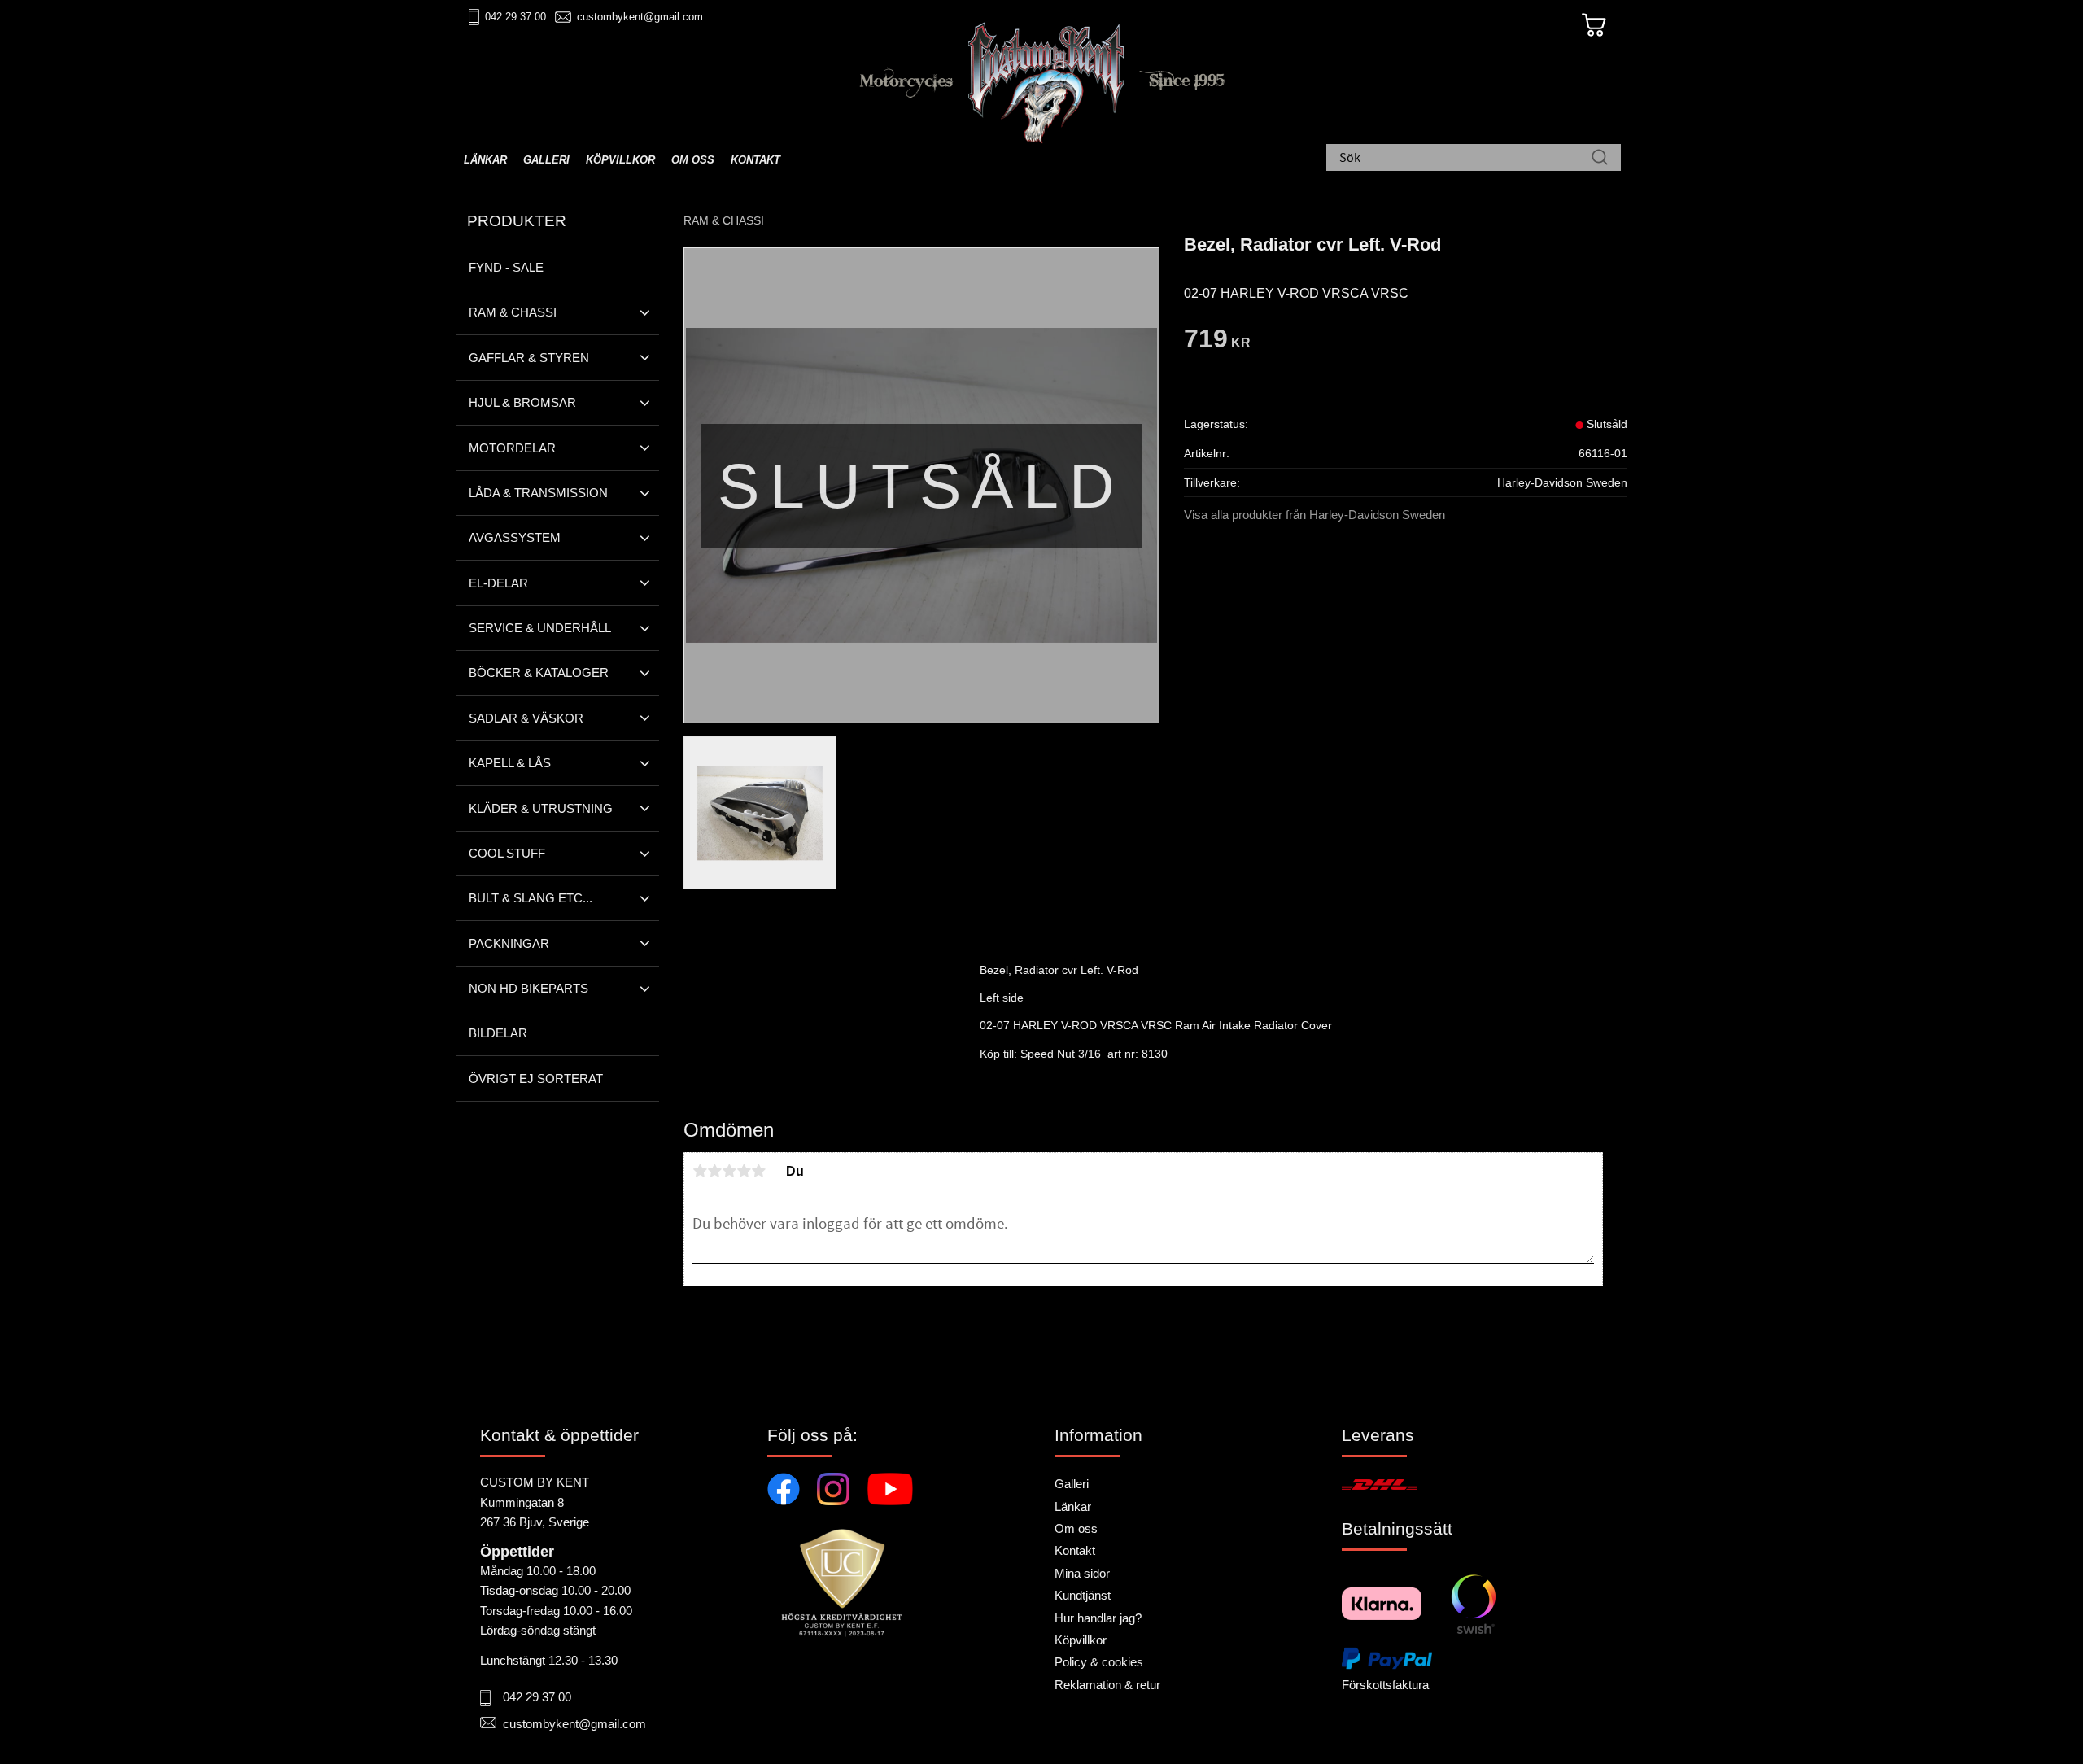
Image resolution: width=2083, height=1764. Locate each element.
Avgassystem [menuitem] (515, 537)
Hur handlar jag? (1098, 1618)
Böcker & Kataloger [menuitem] (539, 672)
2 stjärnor (714, 1171)
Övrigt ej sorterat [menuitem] (536, 1078)
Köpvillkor (1081, 1640)
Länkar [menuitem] (485, 160)
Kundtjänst (1083, 1595)
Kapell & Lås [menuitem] (510, 763)
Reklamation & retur (1107, 1685)
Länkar (1073, 1506)
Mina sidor (1082, 1573)
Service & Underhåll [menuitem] (540, 628)
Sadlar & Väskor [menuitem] (526, 718)
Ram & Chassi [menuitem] (513, 312)
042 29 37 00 (515, 17)
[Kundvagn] (1594, 25)
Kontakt (1075, 1550)
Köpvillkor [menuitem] (620, 160)
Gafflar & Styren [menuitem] (529, 358)
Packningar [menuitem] (509, 943)
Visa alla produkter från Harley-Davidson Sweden (1314, 515)
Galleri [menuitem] (546, 160)
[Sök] (1600, 159)
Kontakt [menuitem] (755, 160)
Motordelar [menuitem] (512, 448)
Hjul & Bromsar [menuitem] (522, 402)
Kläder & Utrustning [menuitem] (541, 808)
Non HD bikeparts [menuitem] (528, 988)
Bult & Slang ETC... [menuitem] (531, 898)
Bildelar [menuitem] (498, 1033)
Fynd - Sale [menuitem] (506, 267)
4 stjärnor (744, 1171)
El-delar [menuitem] (498, 583)
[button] (645, 312)
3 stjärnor (729, 1171)
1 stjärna (700, 1171)
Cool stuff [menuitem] (507, 853)
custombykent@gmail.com (640, 17)
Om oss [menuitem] (693, 160)
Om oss (1076, 1528)
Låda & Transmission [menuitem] (538, 493)
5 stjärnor (758, 1171)
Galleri (1072, 1484)
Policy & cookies (1099, 1662)
